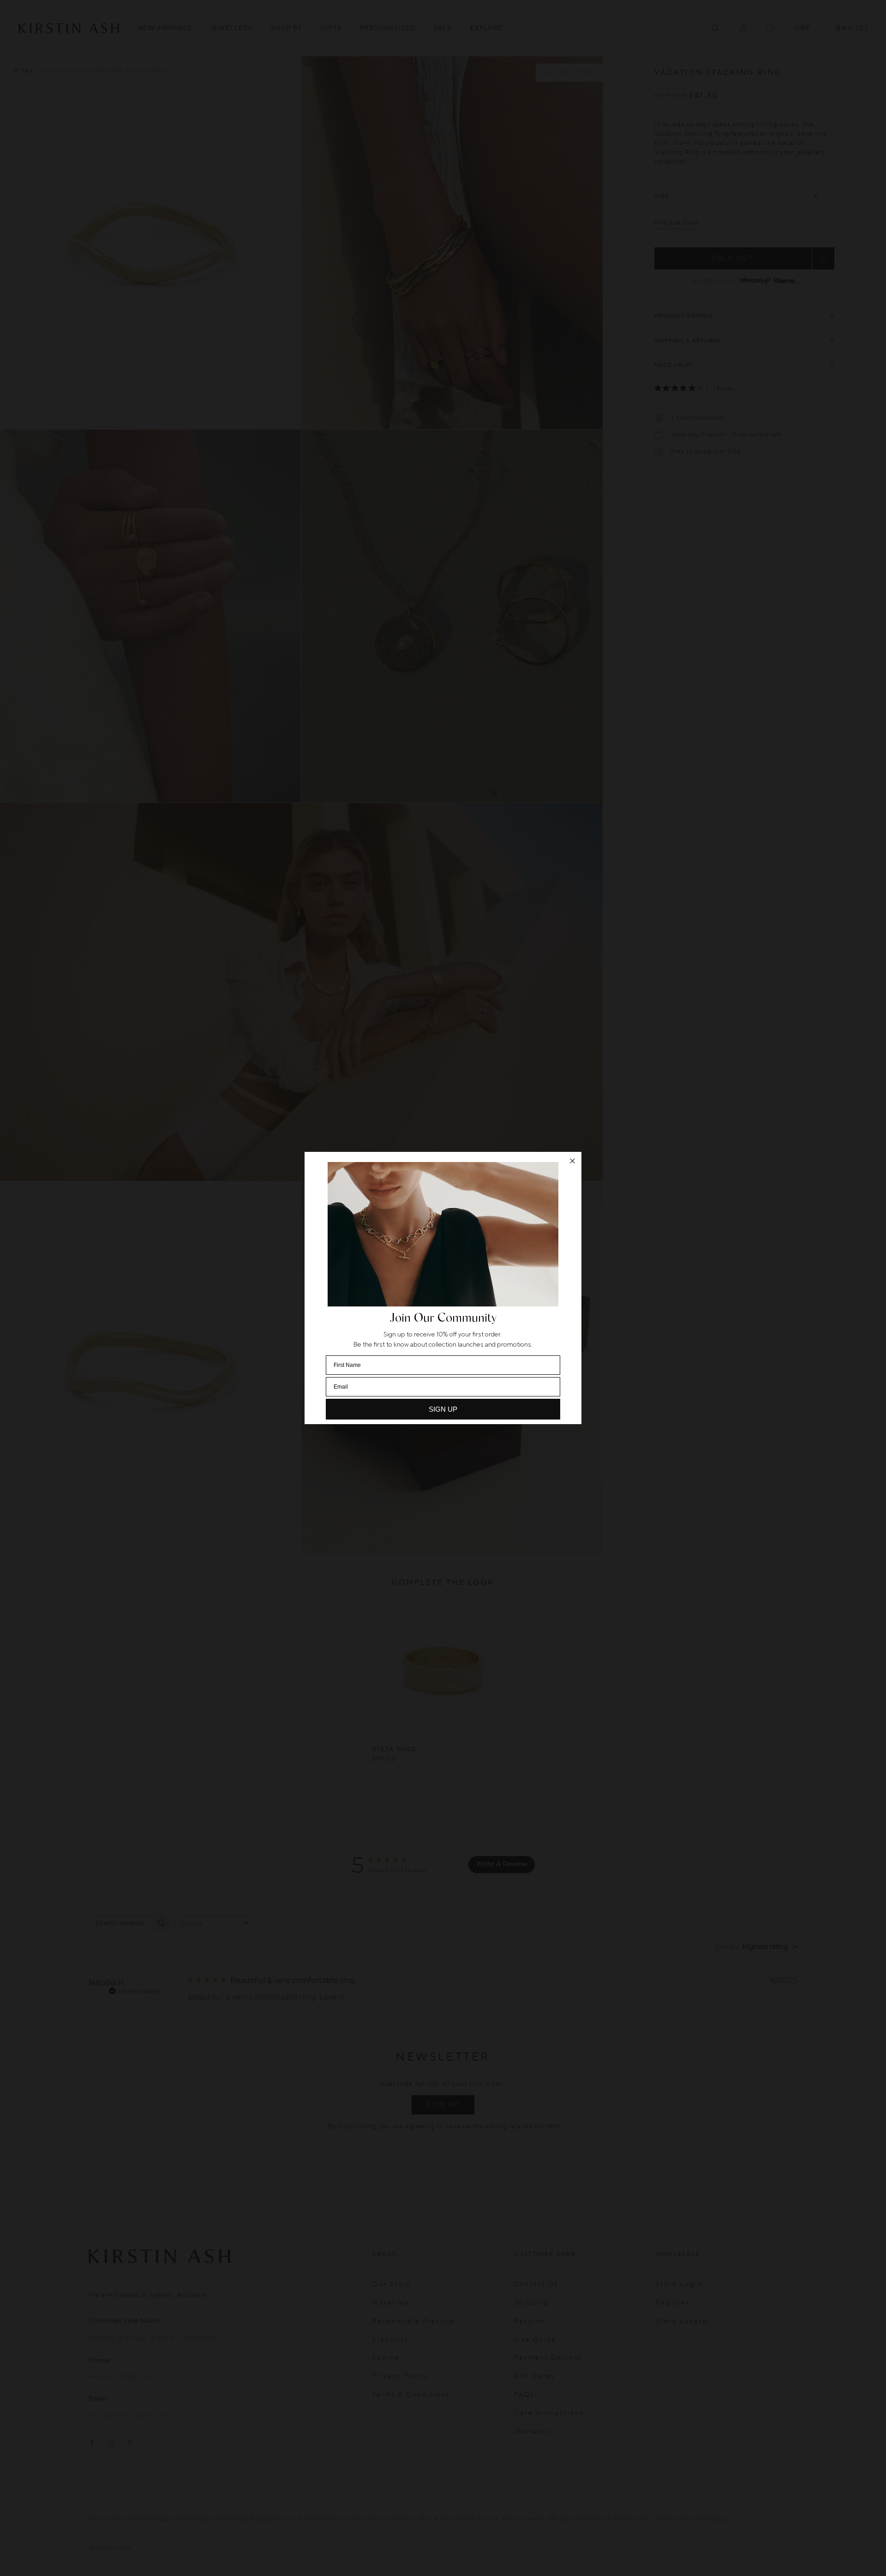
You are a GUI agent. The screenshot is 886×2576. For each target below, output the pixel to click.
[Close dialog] (572, 1161)
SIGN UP (443, 1409)
